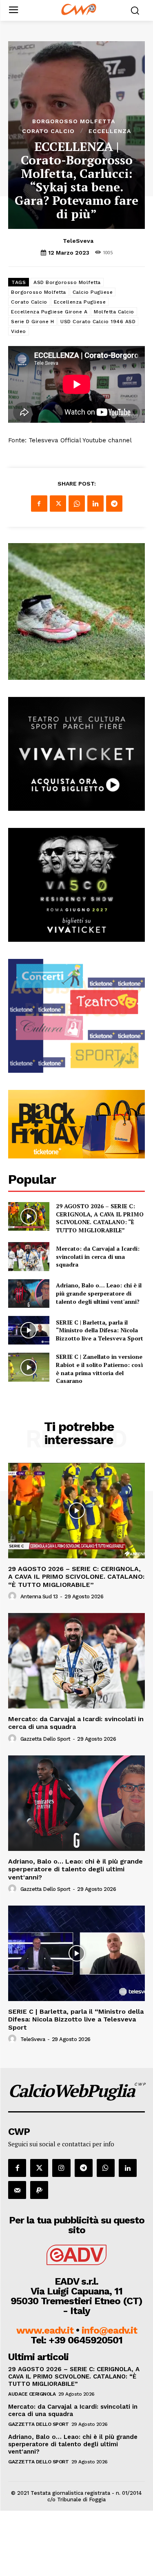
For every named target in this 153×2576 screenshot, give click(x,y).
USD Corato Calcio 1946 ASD (98, 322)
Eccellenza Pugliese (80, 302)
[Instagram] (61, 2168)
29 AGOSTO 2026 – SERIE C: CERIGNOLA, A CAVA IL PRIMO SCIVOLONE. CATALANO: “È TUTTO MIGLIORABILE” (100, 1218)
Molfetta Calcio (114, 312)
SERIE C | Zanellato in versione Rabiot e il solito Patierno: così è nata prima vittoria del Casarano (99, 1369)
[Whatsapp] (106, 2168)
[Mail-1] (17, 2190)
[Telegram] (114, 504)
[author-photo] (13, 1596)
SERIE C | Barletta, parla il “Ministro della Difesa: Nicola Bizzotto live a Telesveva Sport (100, 1330)
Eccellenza (110, 131)
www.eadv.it (45, 2330)
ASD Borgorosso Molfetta (67, 282)
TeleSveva (78, 241)
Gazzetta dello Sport (45, 1739)
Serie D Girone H (32, 322)
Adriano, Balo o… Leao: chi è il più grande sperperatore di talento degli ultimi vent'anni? (99, 1293)
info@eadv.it (109, 2330)
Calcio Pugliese (93, 292)
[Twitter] (58, 504)
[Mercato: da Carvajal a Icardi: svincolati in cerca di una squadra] (29, 1256)
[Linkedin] (95, 504)
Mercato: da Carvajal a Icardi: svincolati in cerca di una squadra (98, 1256)
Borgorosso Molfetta (74, 121)
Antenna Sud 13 (39, 1596)
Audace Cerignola (32, 2394)
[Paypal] (39, 2190)
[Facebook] (39, 504)
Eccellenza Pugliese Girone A (49, 312)
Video (19, 331)
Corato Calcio (48, 131)
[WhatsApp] (77, 504)
